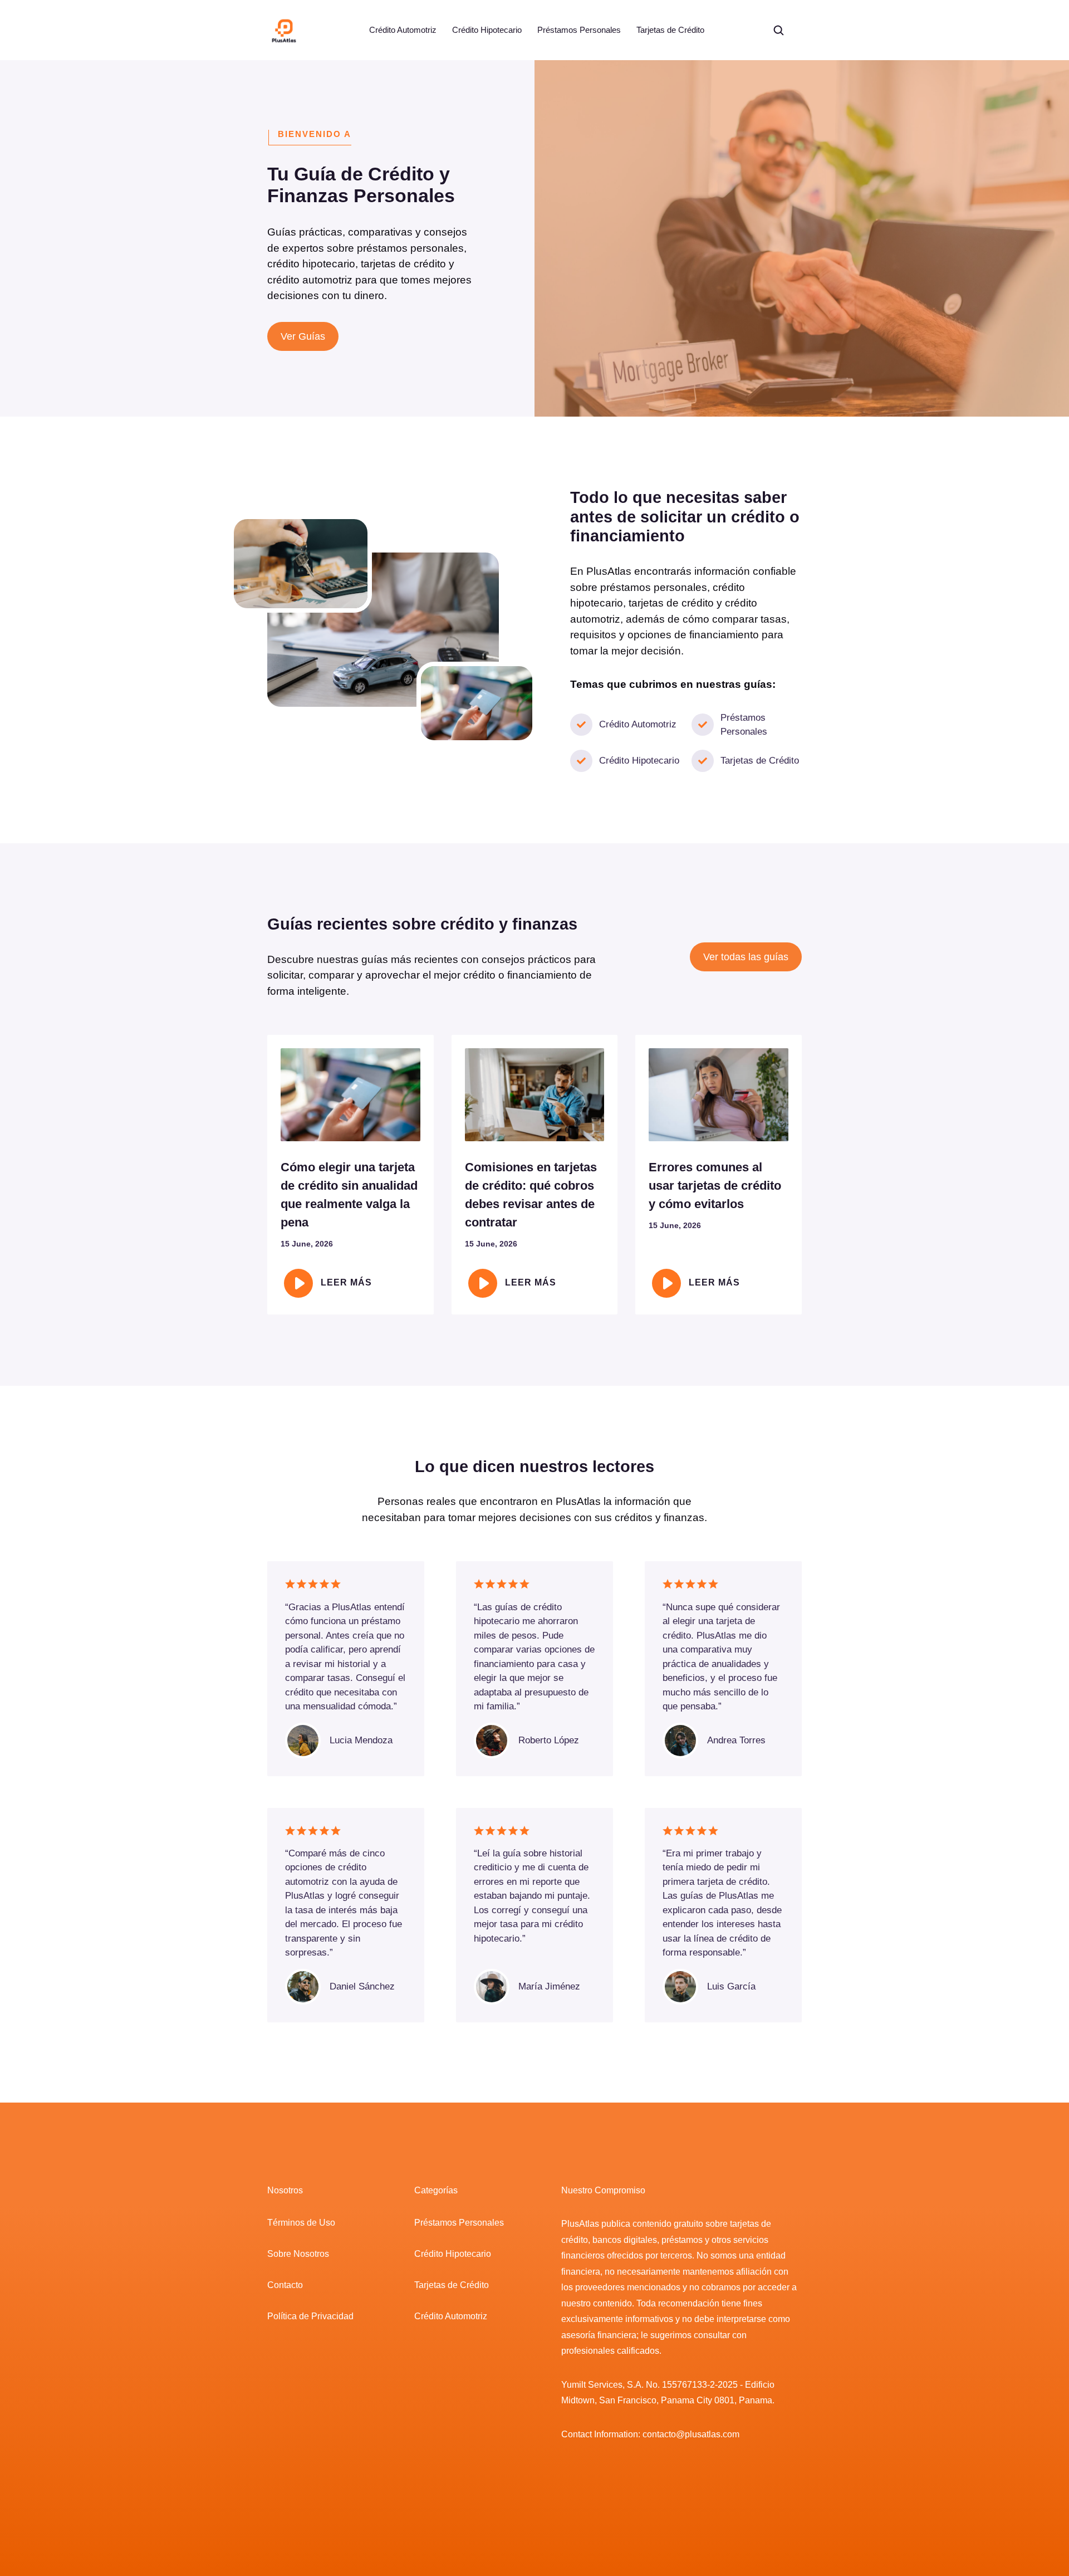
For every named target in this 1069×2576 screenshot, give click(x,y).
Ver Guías (303, 336)
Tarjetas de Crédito (670, 30)
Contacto (285, 2285)
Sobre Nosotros (298, 2254)
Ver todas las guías (746, 957)
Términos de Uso (301, 2223)
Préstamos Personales (579, 30)
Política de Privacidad (310, 2316)
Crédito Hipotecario (487, 30)
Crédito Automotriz (403, 30)
